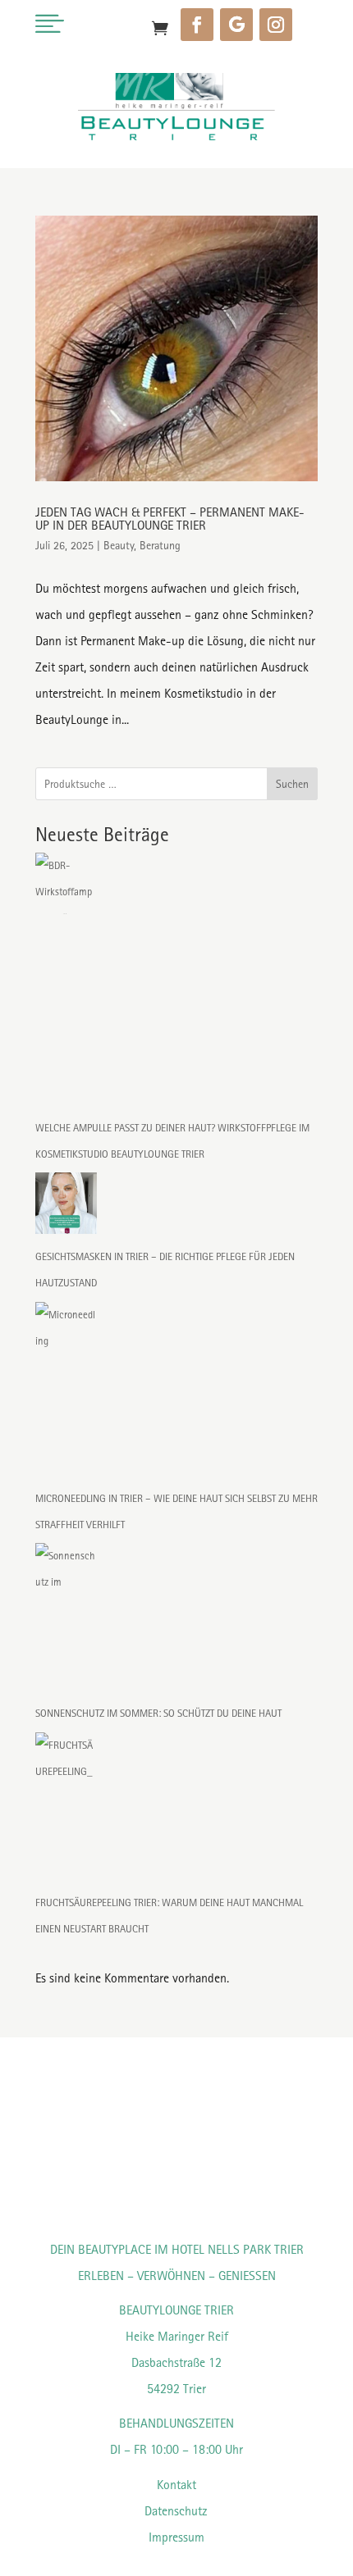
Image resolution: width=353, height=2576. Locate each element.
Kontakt (176, 2485)
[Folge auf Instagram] (276, 25)
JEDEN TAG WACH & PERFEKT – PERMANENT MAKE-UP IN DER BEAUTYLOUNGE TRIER (170, 519)
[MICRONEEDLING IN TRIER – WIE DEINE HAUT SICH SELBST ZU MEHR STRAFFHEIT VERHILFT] (66, 1394)
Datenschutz (176, 2511)
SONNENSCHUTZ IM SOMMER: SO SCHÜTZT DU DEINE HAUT (158, 1713)
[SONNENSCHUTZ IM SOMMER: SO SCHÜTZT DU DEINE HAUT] (66, 1622)
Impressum (176, 2537)
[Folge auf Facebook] (197, 25)
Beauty (119, 545)
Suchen (292, 784)
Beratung (160, 545)
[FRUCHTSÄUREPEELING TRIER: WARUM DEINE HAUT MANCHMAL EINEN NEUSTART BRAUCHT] (66, 1811)
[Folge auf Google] (236, 25)
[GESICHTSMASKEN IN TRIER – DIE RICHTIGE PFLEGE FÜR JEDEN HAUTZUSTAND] (66, 1208)
